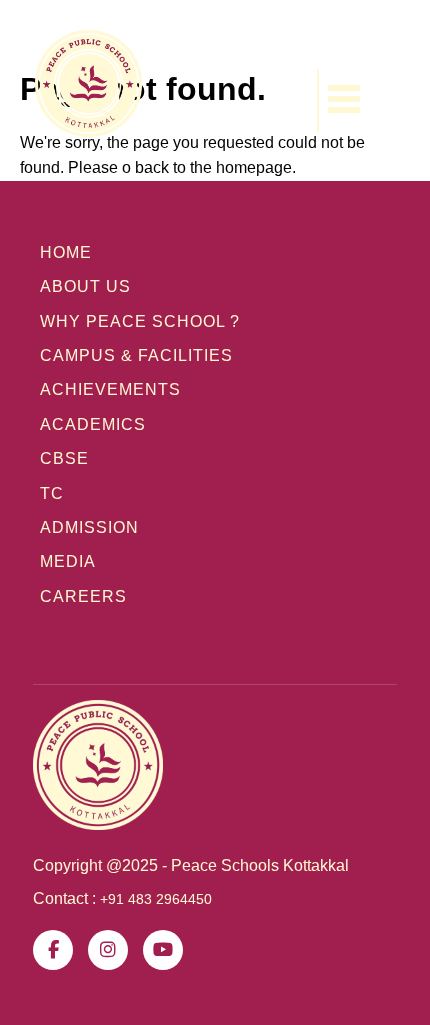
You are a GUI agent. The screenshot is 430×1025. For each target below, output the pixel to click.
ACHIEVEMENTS (110, 389)
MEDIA (68, 561)
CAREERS (83, 596)
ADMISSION (89, 527)
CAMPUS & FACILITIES (136, 355)
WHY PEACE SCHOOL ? (140, 321)
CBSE (64, 458)
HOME (66, 252)
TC (52, 493)
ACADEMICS (93, 424)
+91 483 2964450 (156, 899)
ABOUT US (85, 286)
